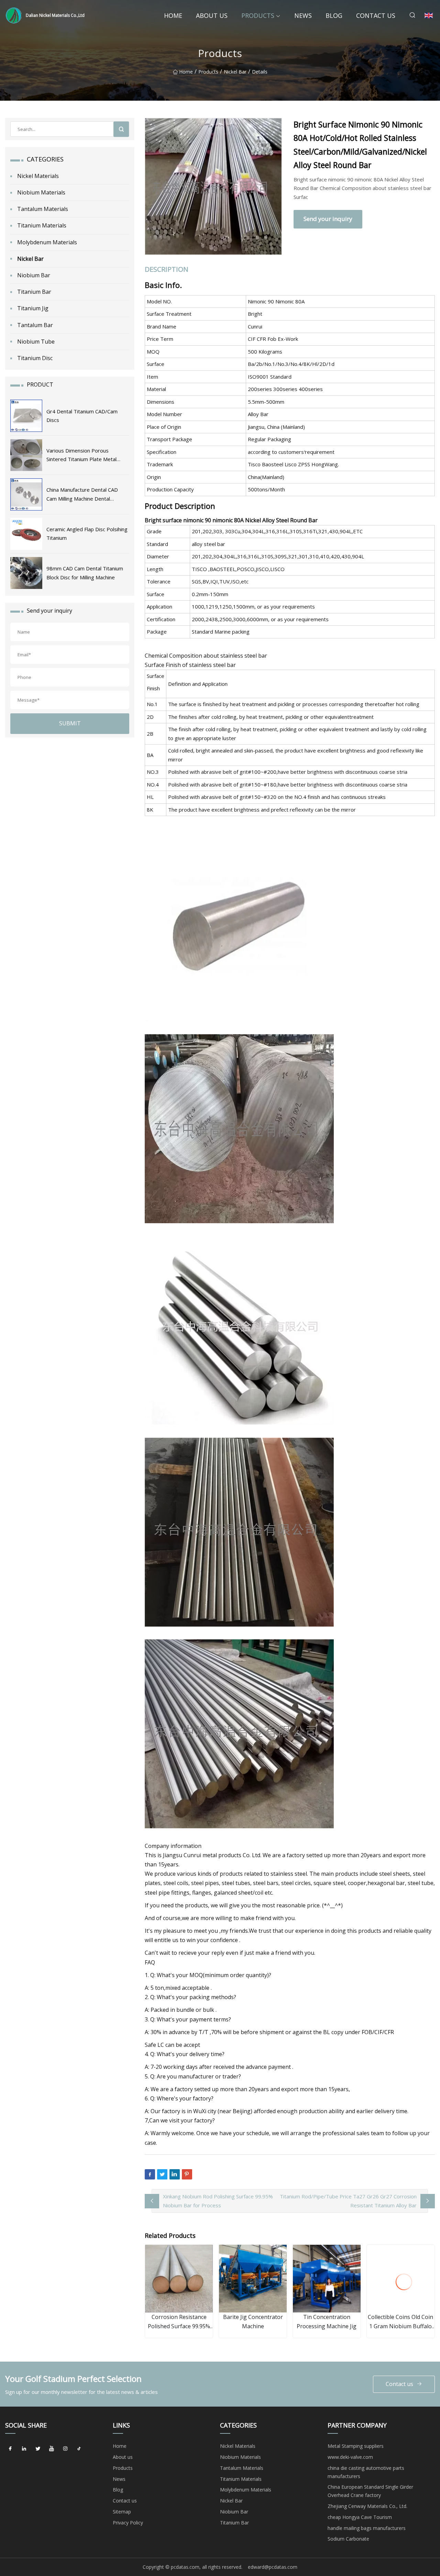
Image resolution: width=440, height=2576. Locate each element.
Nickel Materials (38, 176)
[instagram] (65, 2449)
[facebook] (10, 2449)
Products (258, 15)
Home (173, 15)
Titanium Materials (42, 225)
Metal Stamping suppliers (356, 2446)
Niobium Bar (34, 275)
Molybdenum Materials (47, 242)
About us (212, 15)
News (303, 15)
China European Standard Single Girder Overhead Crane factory (370, 2491)
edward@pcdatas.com (273, 2567)
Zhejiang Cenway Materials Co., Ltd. (367, 2506)
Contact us (376, 15)
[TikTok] (79, 2449)
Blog (334, 15)
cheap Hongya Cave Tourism (360, 2517)
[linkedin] (24, 2449)
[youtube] (52, 2449)
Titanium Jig (33, 308)
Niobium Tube (36, 342)
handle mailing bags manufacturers (367, 2528)
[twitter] (38, 2449)
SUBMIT (70, 723)
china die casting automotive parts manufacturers (366, 2472)
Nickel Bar (235, 72)
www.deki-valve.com (350, 2457)
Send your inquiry (328, 219)
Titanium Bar (34, 292)
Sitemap (122, 2512)
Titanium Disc (35, 358)
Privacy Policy (128, 2523)
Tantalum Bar (35, 325)
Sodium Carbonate (348, 2539)
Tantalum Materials (43, 209)
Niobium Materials (41, 192)
